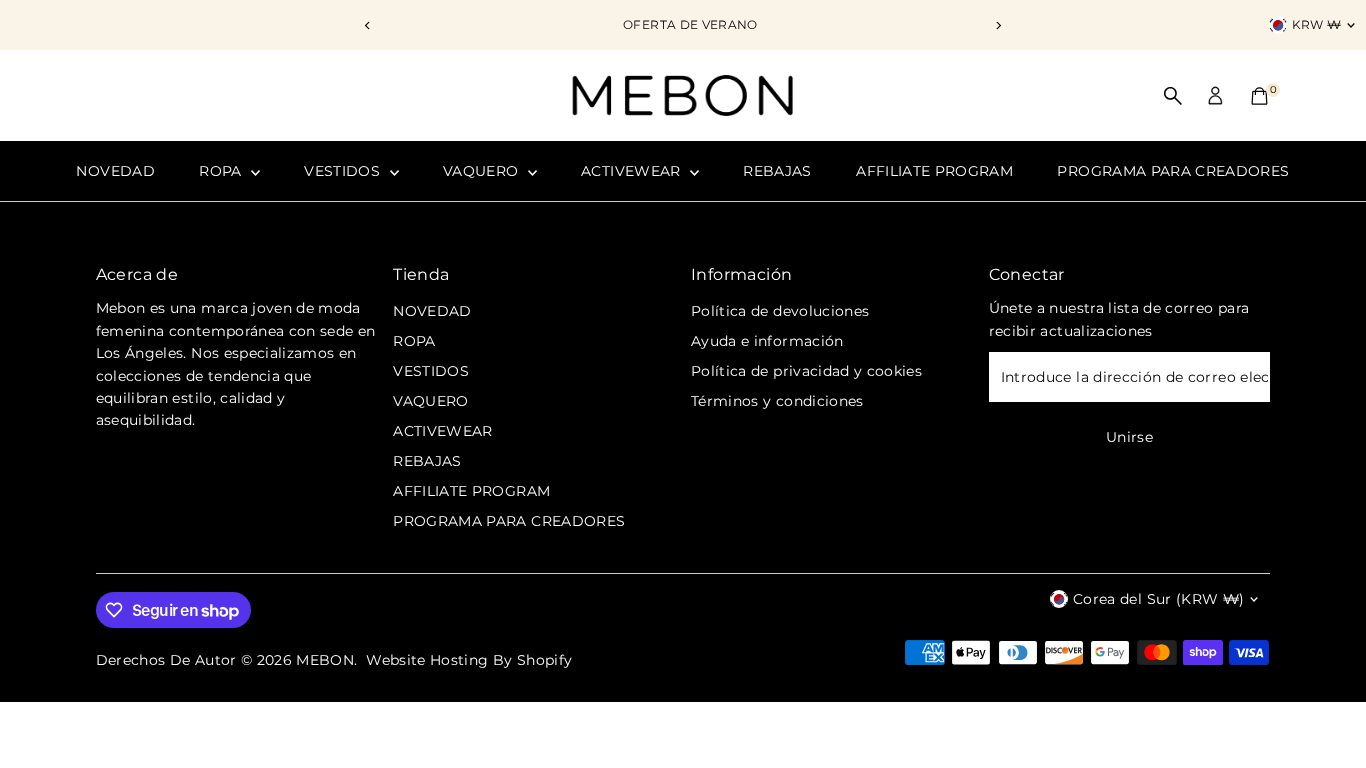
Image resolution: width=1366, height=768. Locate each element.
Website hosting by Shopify (469, 660)
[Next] (998, 25)
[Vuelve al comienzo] (1326, 713)
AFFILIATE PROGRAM (934, 171)
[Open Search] (1173, 96)
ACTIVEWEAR (633, 171)
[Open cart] (1259, 96)
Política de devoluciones (780, 311)
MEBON (325, 660)
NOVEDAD (115, 171)
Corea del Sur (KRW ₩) (1158, 599)
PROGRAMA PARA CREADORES (1173, 171)
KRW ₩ (1317, 24)
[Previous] (368, 25)
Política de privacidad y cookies (806, 371)
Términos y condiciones (777, 401)
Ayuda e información (767, 341)
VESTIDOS (344, 171)
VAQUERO (483, 171)
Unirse (1129, 437)
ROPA (222, 171)
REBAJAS (777, 171)
